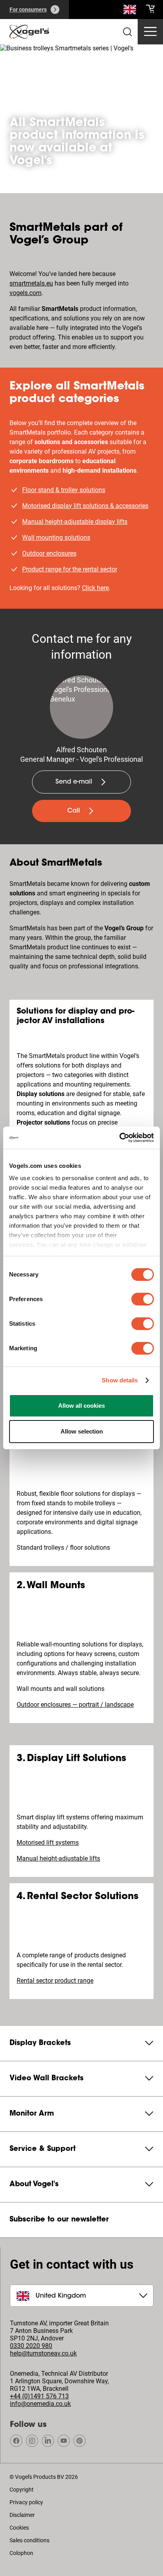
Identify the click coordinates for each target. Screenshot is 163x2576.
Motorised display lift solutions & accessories (85, 506)
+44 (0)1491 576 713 (39, 2396)
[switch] (143, 1299)
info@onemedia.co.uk (40, 2404)
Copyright (22, 2490)
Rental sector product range (55, 1981)
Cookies (19, 2528)
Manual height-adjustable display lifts (75, 522)
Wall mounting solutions (56, 538)
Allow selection (82, 1431)
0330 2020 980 (31, 2346)
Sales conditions (29, 2540)
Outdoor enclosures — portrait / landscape (75, 1705)
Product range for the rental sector (70, 569)
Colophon (21, 2553)
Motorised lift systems (48, 1843)
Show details (120, 1380)
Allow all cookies (81, 1406)
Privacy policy (26, 2502)
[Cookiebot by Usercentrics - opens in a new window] (119, 1138)
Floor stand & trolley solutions (64, 490)
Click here (95, 588)
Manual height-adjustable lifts (58, 1858)
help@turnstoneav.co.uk (43, 2353)
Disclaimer (22, 2515)
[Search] (130, 11)
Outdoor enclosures (49, 553)
